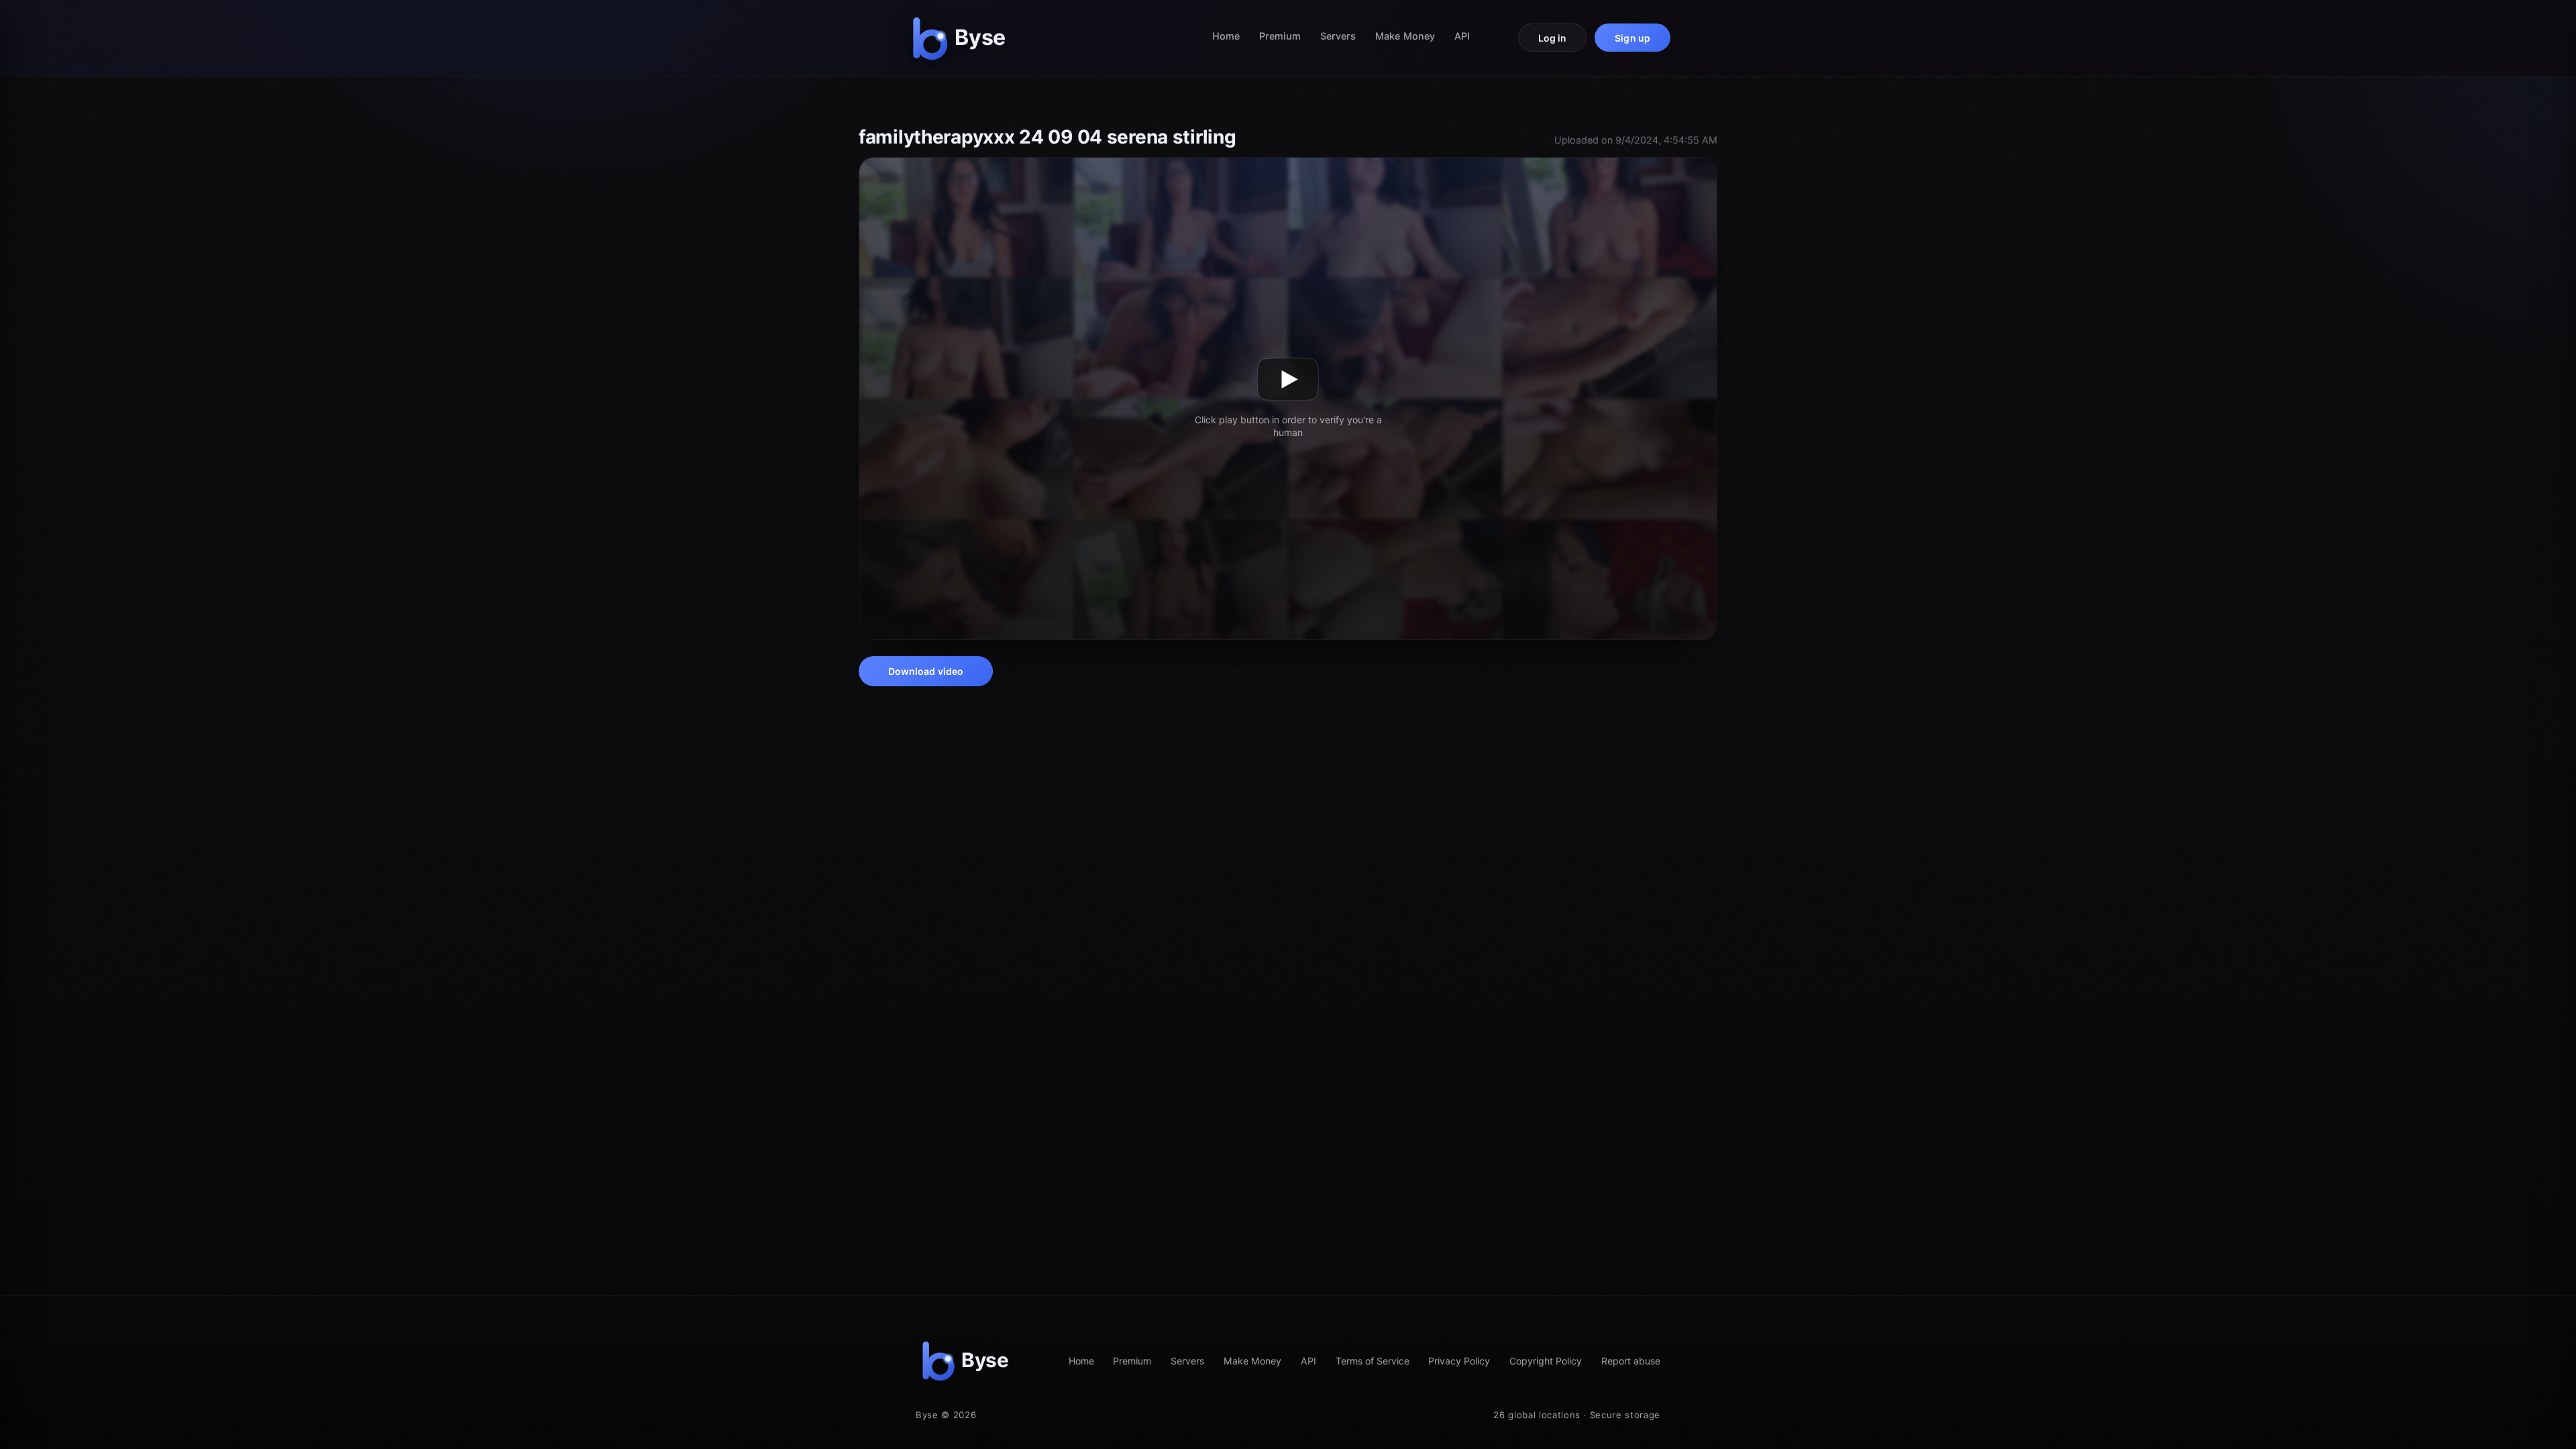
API (1462, 36)
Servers (1338, 36)
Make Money (1405, 36)
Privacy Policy (1459, 1361)
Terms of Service (1373, 1361)
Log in (1553, 38)
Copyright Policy (1546, 1361)
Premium (1280, 36)
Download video (926, 671)
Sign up (1632, 38)
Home (1226, 36)
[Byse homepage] (962, 38)
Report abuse (1631, 1361)
